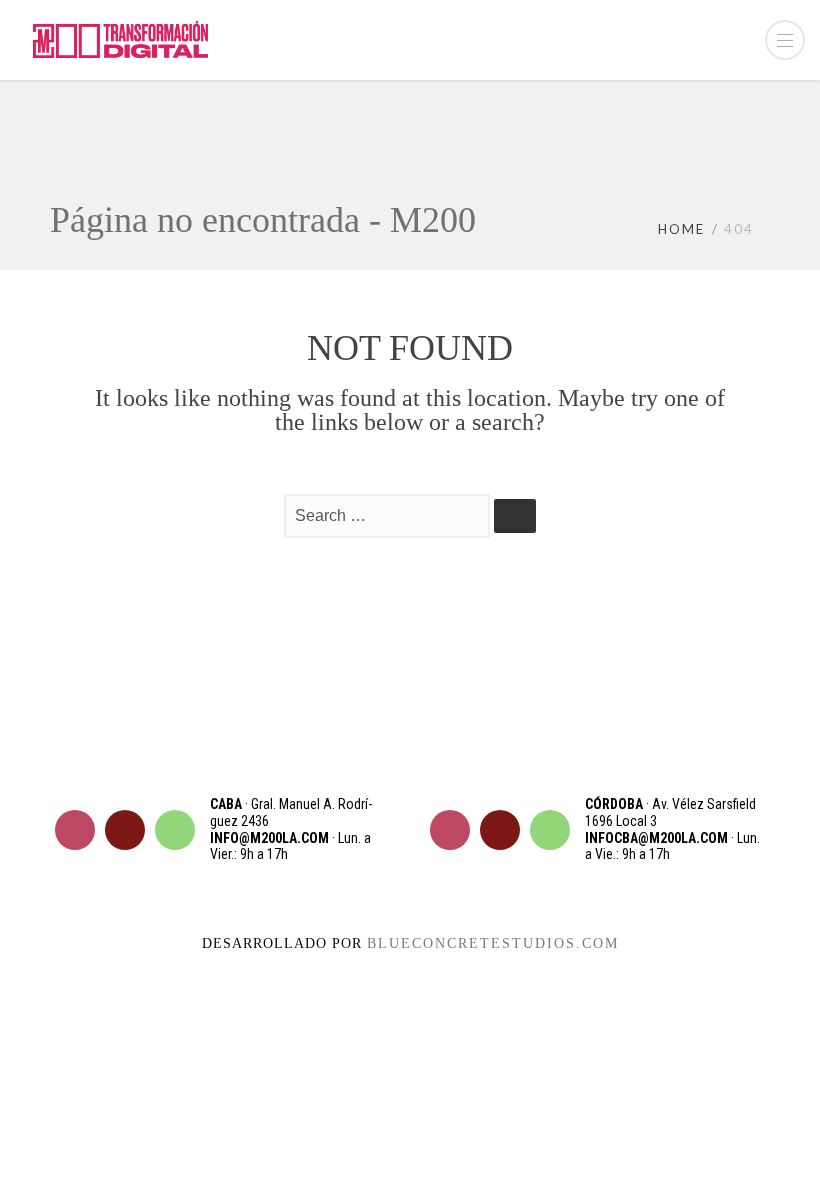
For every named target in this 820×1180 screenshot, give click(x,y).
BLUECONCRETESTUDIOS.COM (493, 943)
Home (681, 229)
